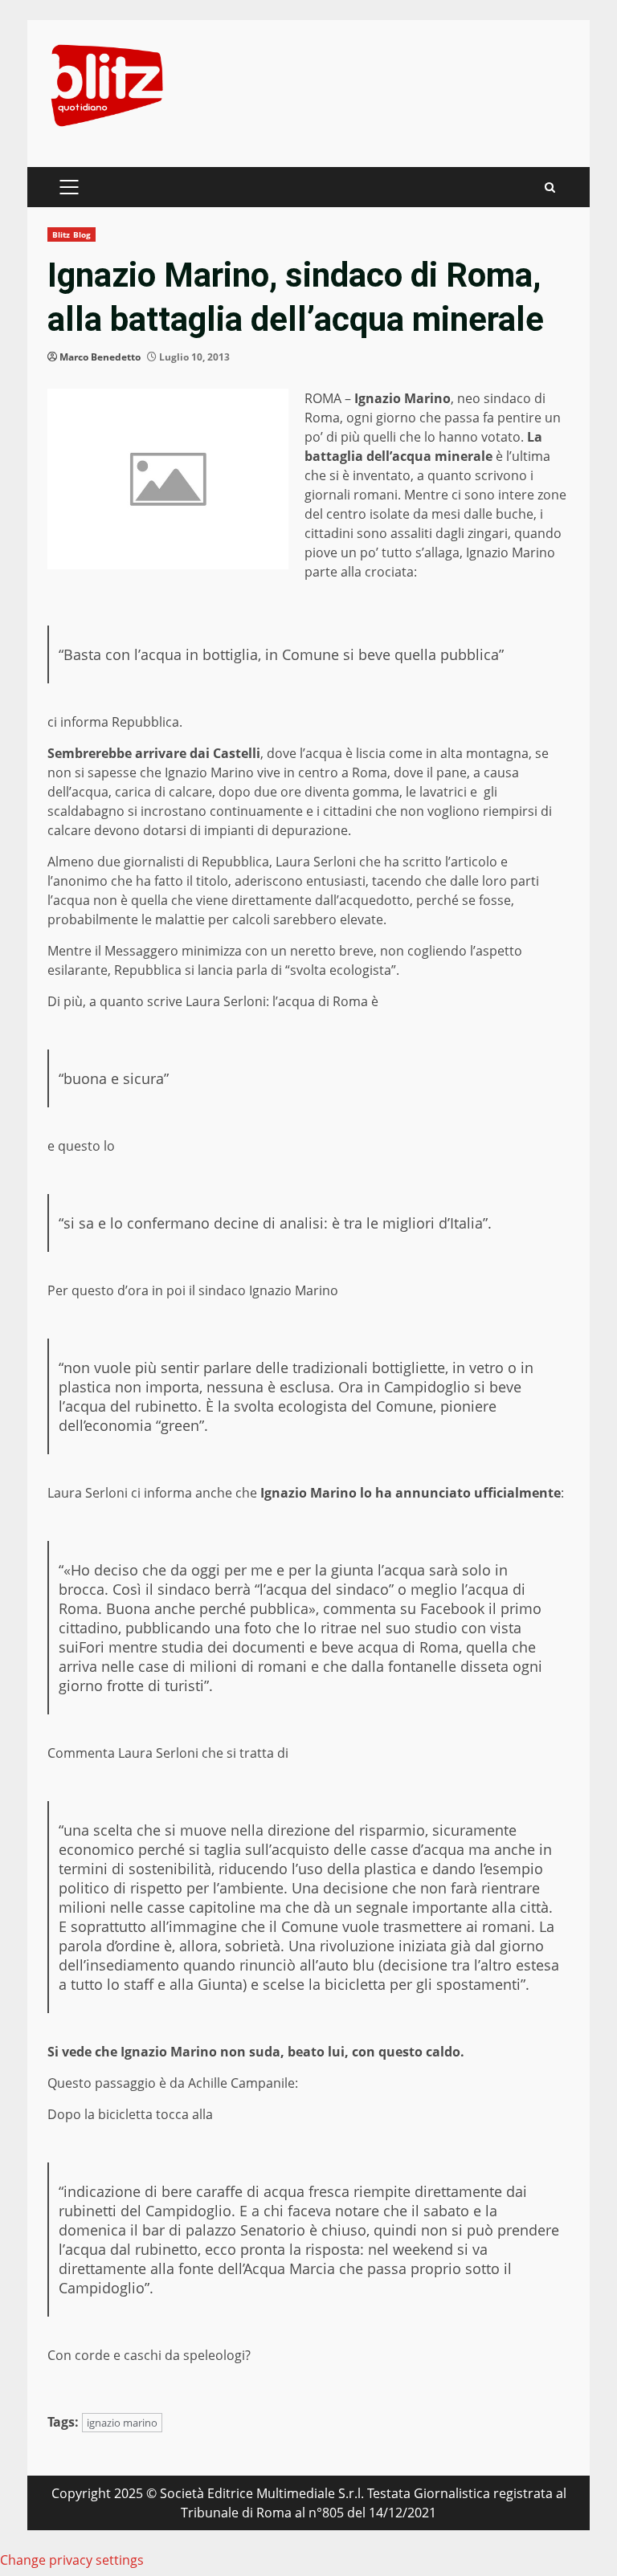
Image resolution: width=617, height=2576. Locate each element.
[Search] (550, 187)
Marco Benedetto (100, 357)
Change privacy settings (72, 2560)
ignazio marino (122, 2423)
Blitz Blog (72, 234)
